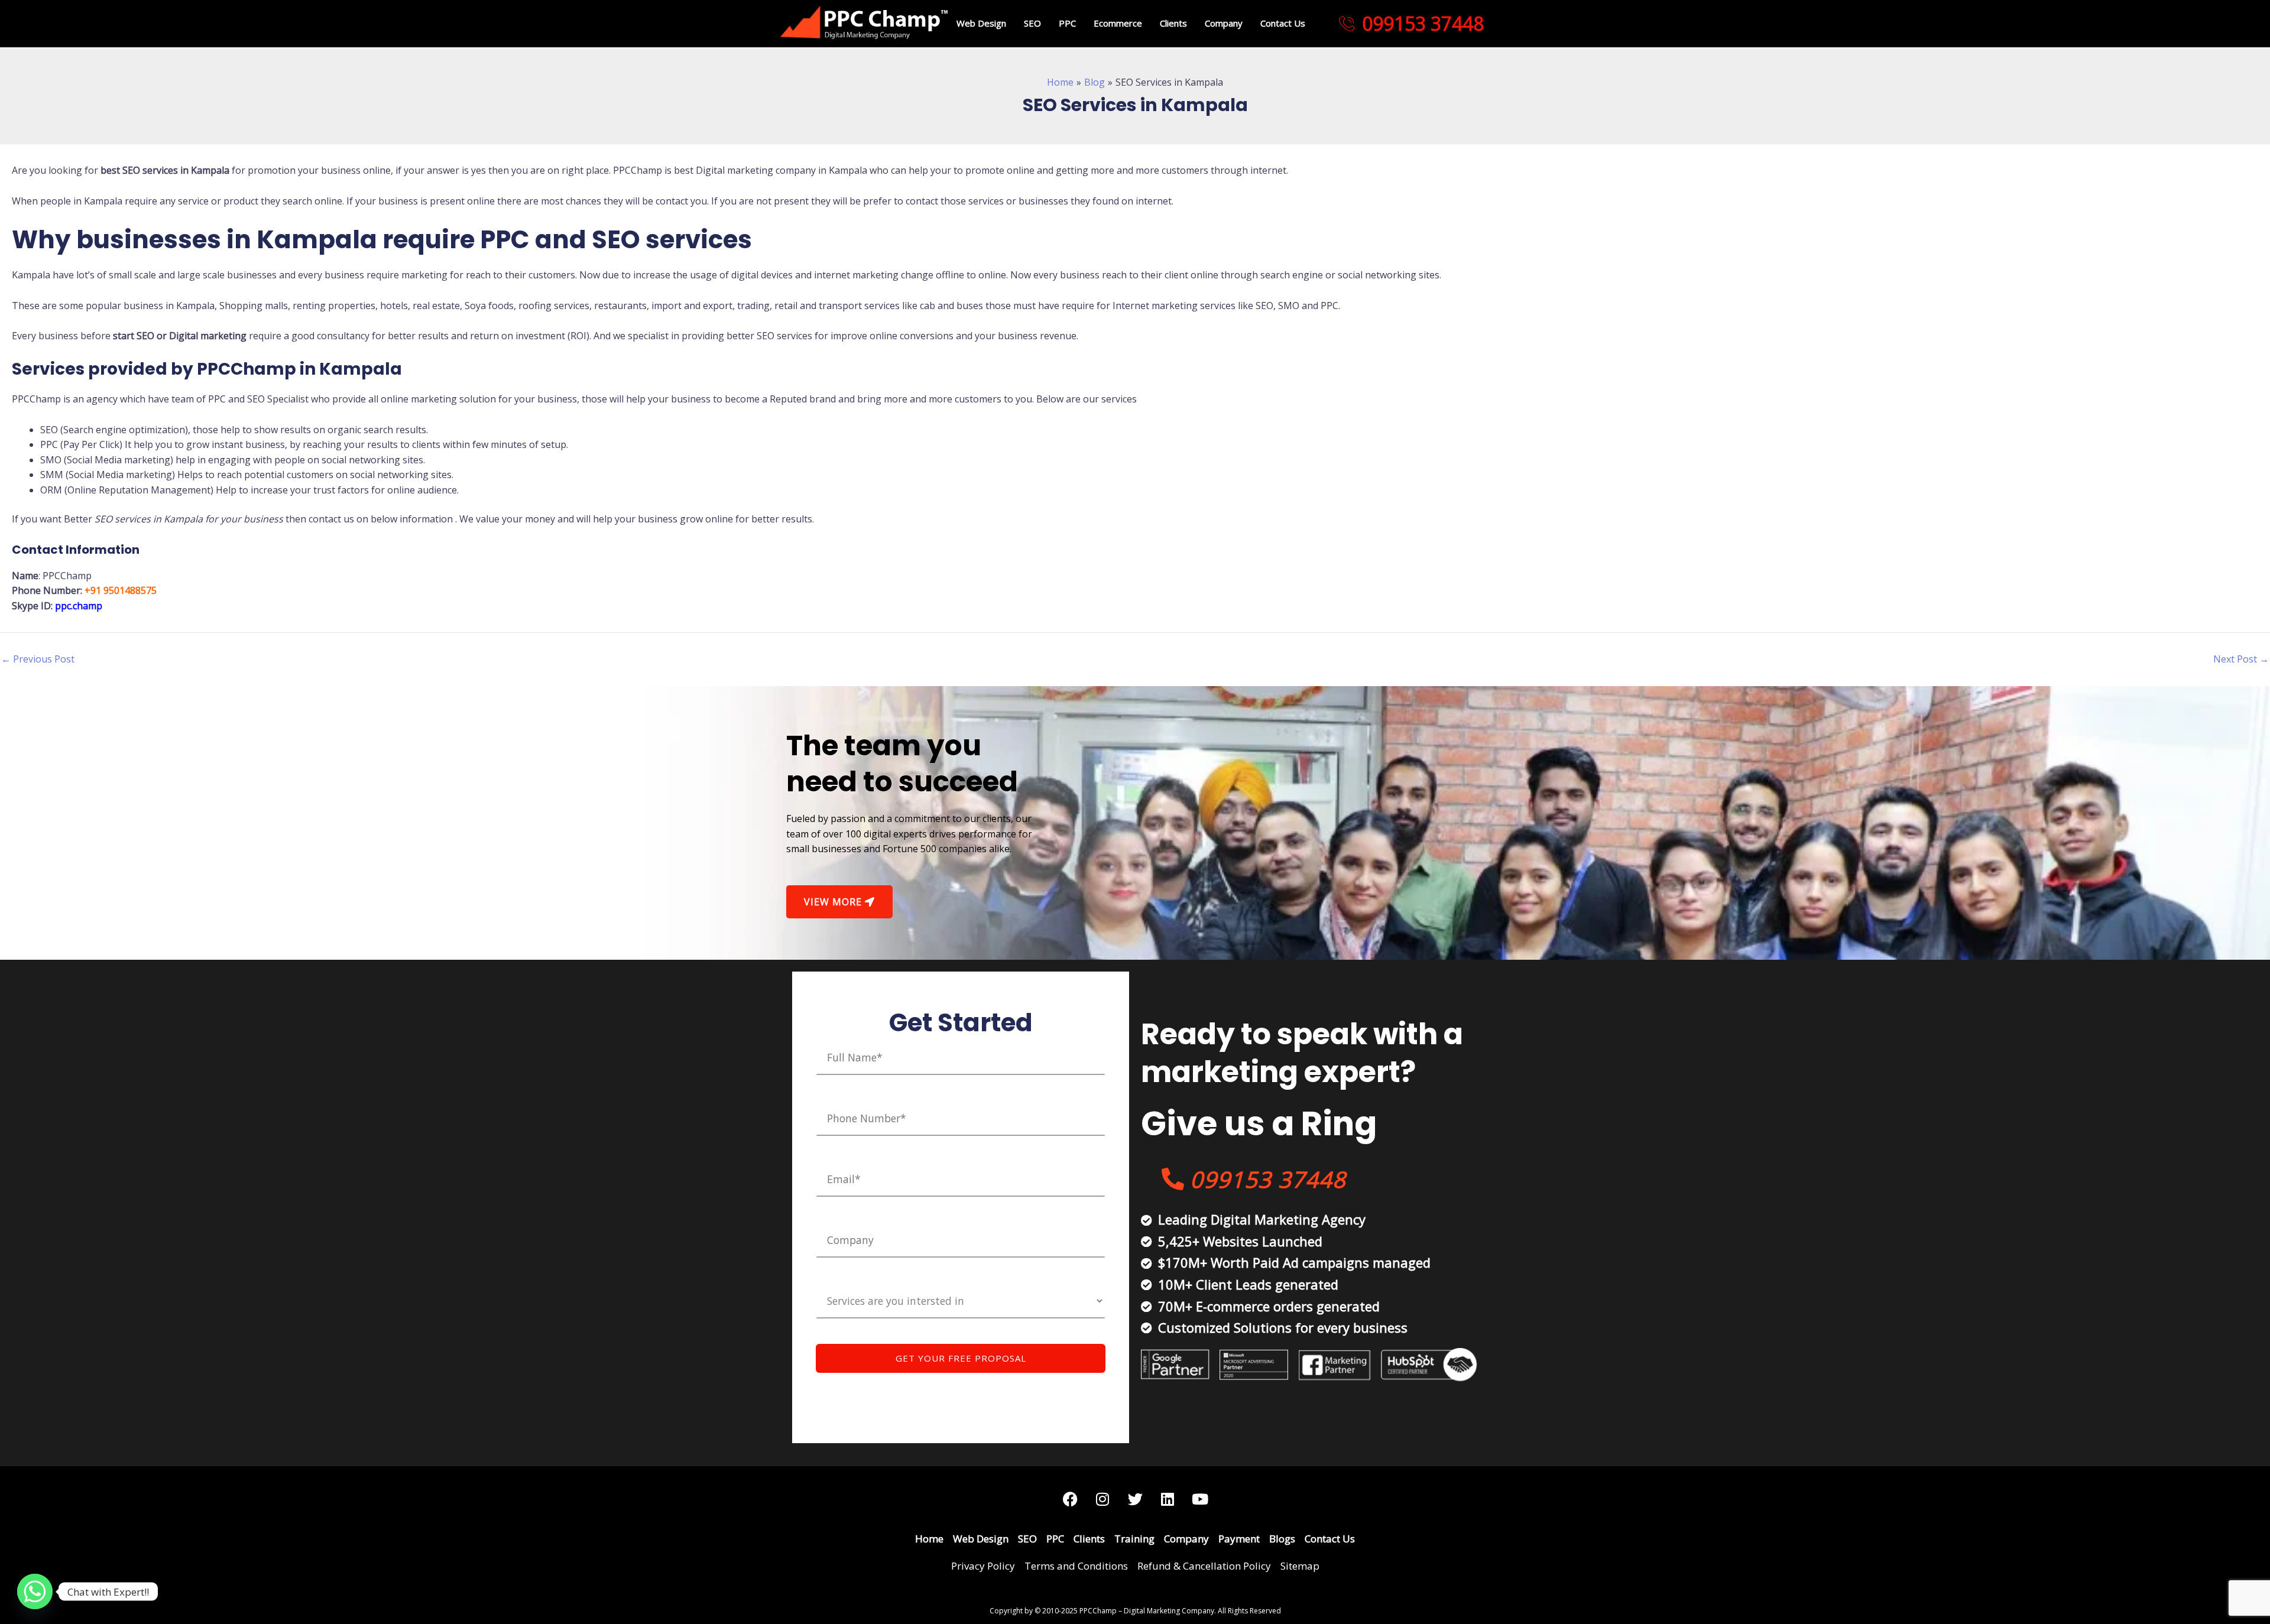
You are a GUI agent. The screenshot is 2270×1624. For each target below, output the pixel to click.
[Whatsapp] (35, 1591)
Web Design (981, 23)
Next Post (2241, 659)
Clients (1173, 23)
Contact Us (1283, 23)
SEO (1032, 23)
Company (1224, 23)
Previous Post (38, 659)
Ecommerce (1118, 23)
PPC (1067, 23)
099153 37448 (1423, 24)
